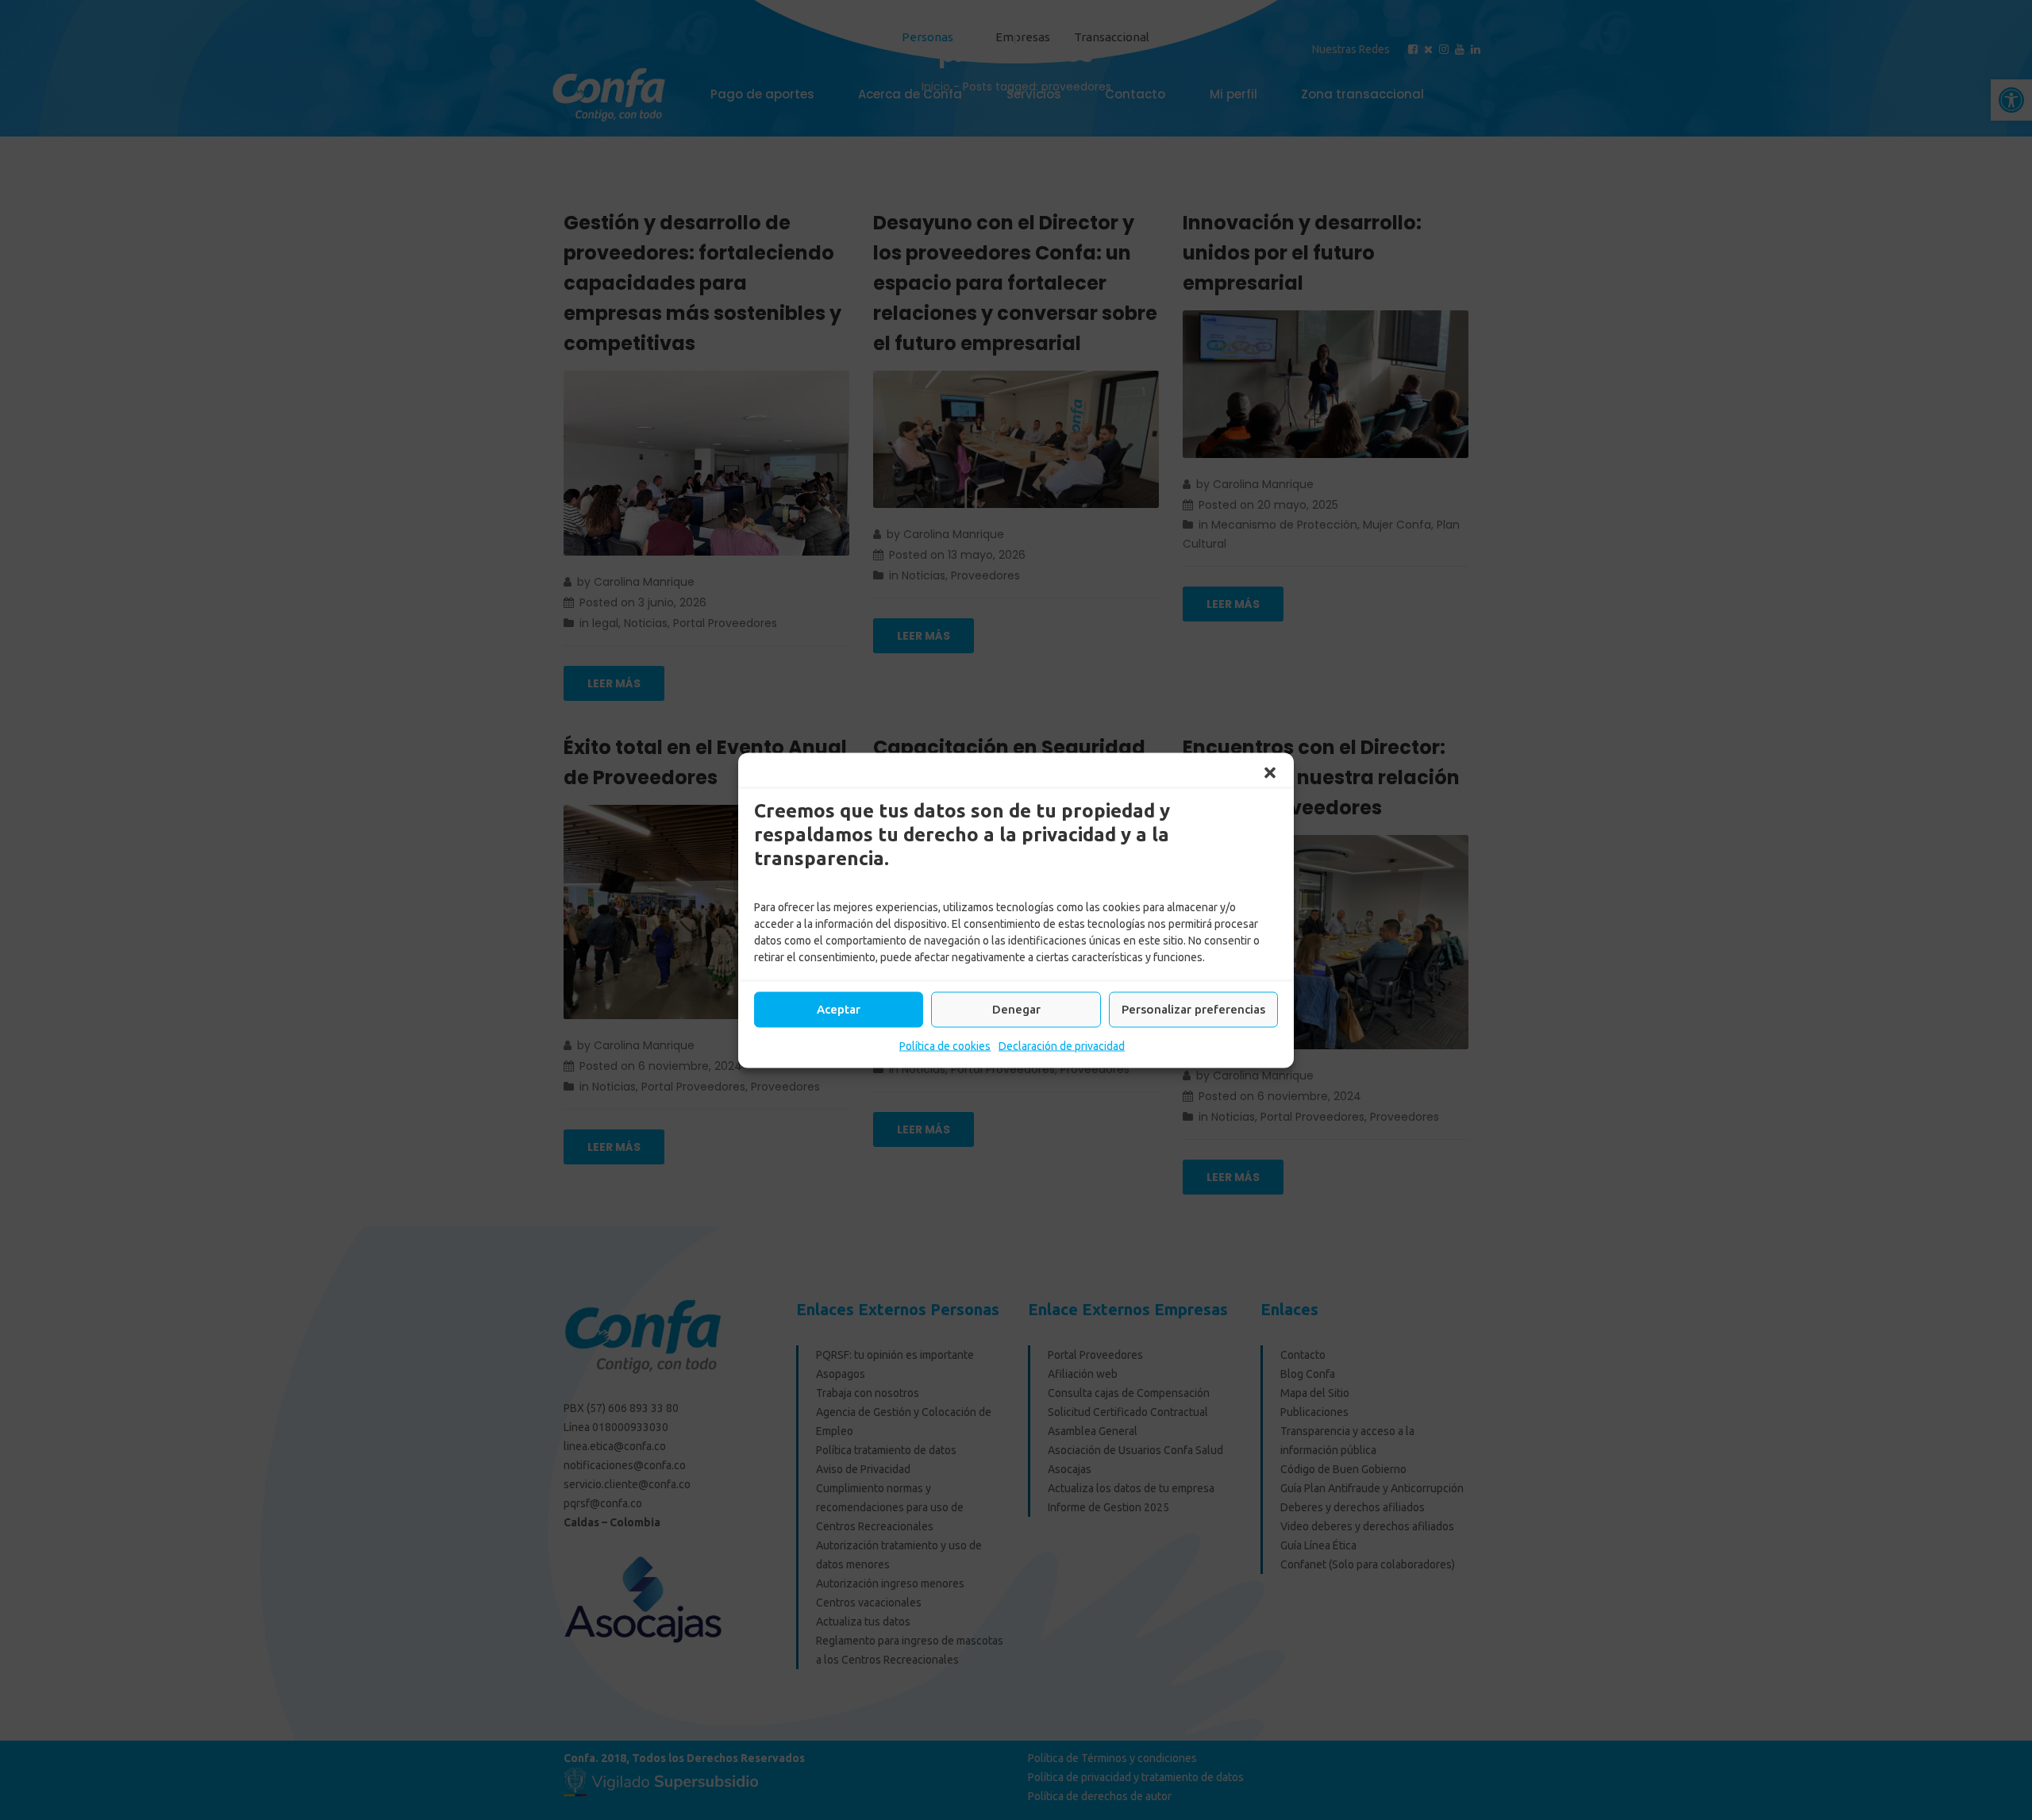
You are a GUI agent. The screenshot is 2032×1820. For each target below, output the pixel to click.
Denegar (1016, 1009)
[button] (1270, 772)
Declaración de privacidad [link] (1062, 1045)
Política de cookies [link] (945, 1045)
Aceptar (839, 1009)
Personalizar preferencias (1193, 1009)
